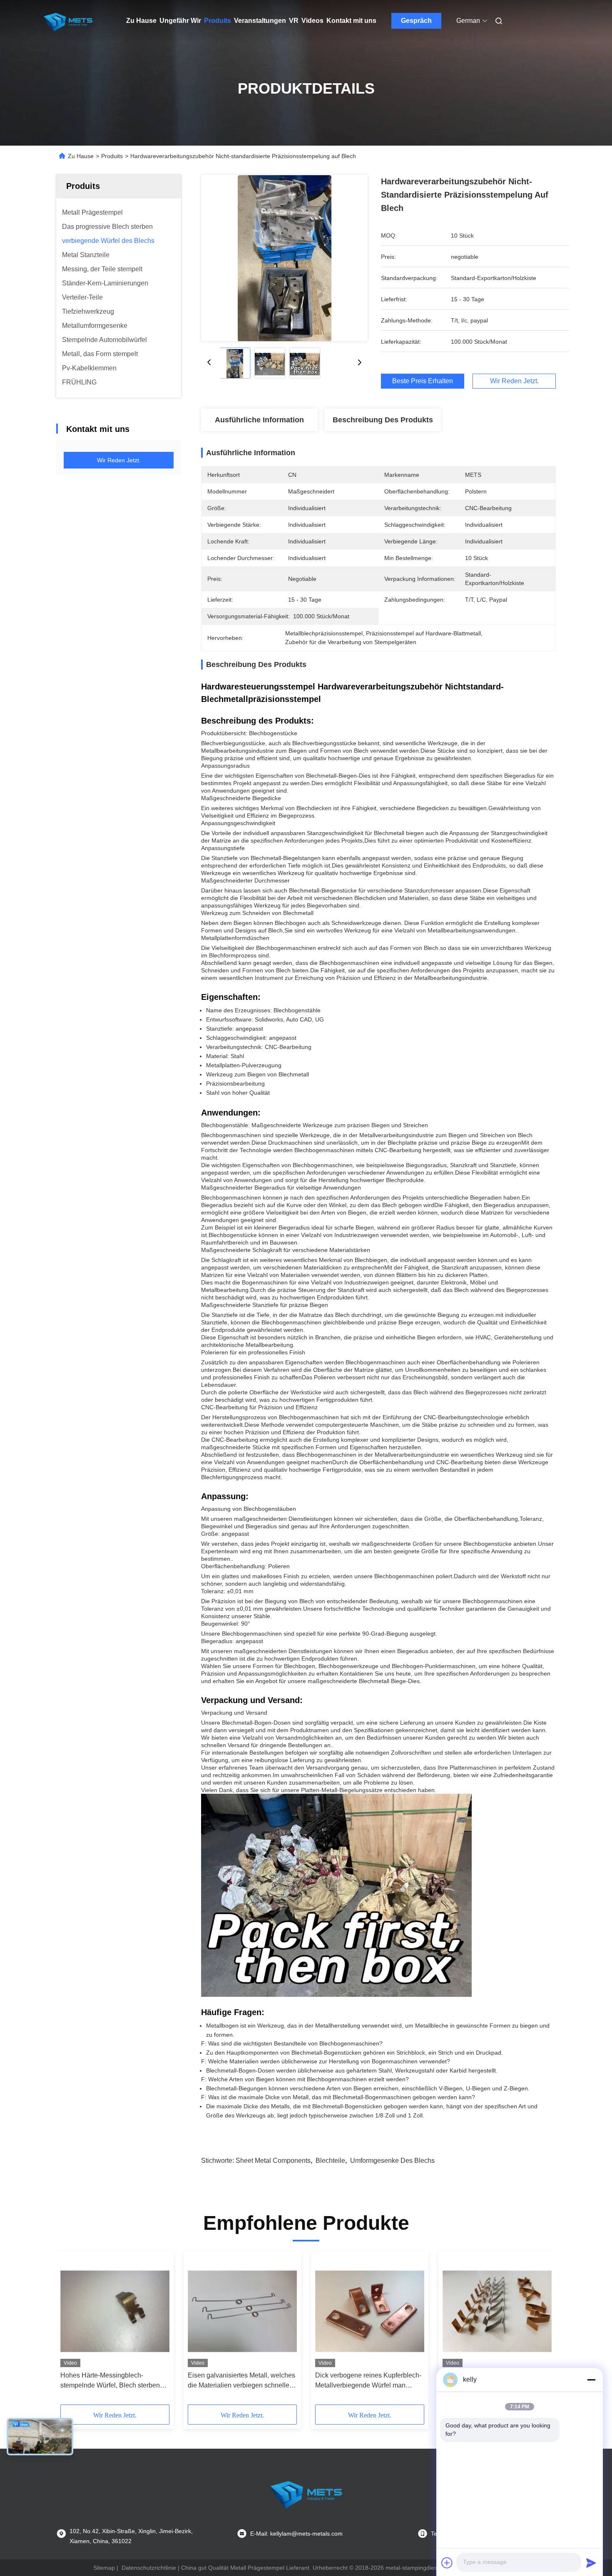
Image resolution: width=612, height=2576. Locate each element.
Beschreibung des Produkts (383, 420)
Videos (312, 21)
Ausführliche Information (259, 420)
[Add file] (447, 2563)
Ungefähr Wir (180, 21)
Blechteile (330, 2161)
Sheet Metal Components (273, 2161)
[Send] (591, 2563)
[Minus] (591, 2380)
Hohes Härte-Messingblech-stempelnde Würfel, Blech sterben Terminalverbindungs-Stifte (110, 2381)
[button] (71, 2331)
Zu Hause (141, 21)
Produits (218, 21)
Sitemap (104, 2568)
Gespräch (416, 21)
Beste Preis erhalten (423, 381)
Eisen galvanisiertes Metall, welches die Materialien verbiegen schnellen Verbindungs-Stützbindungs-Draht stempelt (241, 2381)
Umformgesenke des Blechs (392, 2161)
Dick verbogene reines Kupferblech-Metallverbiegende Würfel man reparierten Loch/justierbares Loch (368, 2381)
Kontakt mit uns (351, 21)
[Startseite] (68, 21)
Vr (294, 21)
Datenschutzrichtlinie (149, 2568)
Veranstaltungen (260, 21)
